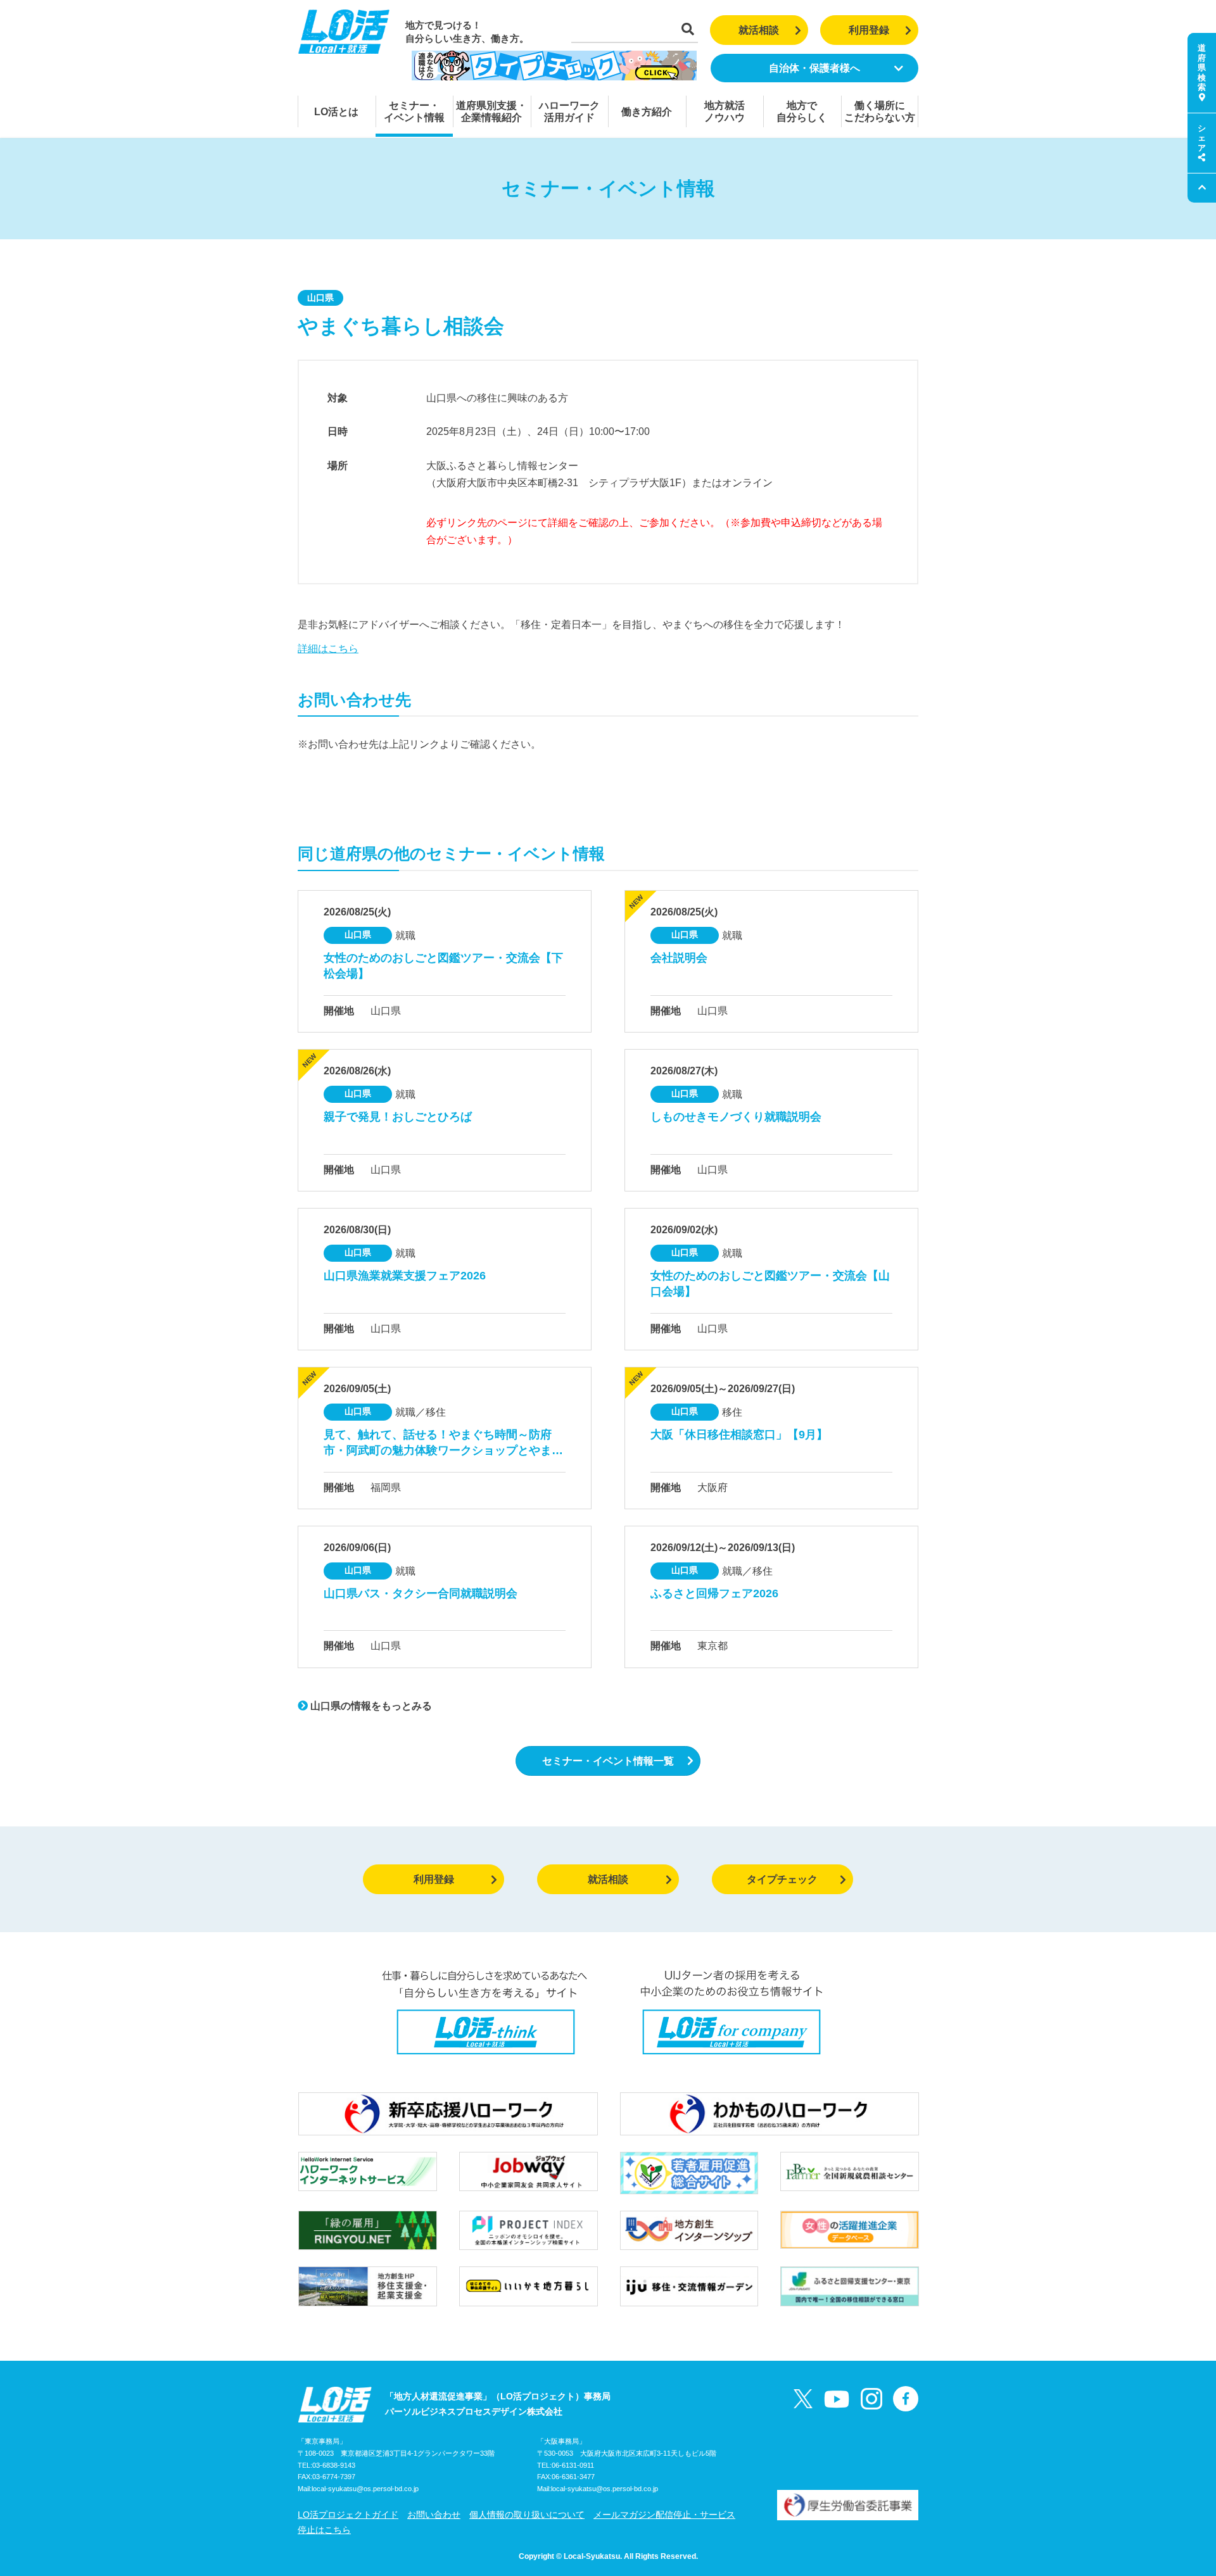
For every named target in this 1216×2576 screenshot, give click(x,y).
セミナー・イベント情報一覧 (608, 1761)
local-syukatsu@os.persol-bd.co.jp (365, 2489)
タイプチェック (782, 1879)
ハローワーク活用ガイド (569, 111)
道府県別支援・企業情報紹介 (491, 111)
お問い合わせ (434, 2515)
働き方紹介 (647, 112)
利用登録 (869, 30)
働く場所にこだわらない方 (880, 111)
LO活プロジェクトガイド (348, 2515)
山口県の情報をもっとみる (370, 1706)
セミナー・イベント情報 (414, 111)
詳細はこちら (328, 649)
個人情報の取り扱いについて (527, 2515)
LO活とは (336, 112)
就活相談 (759, 30)
